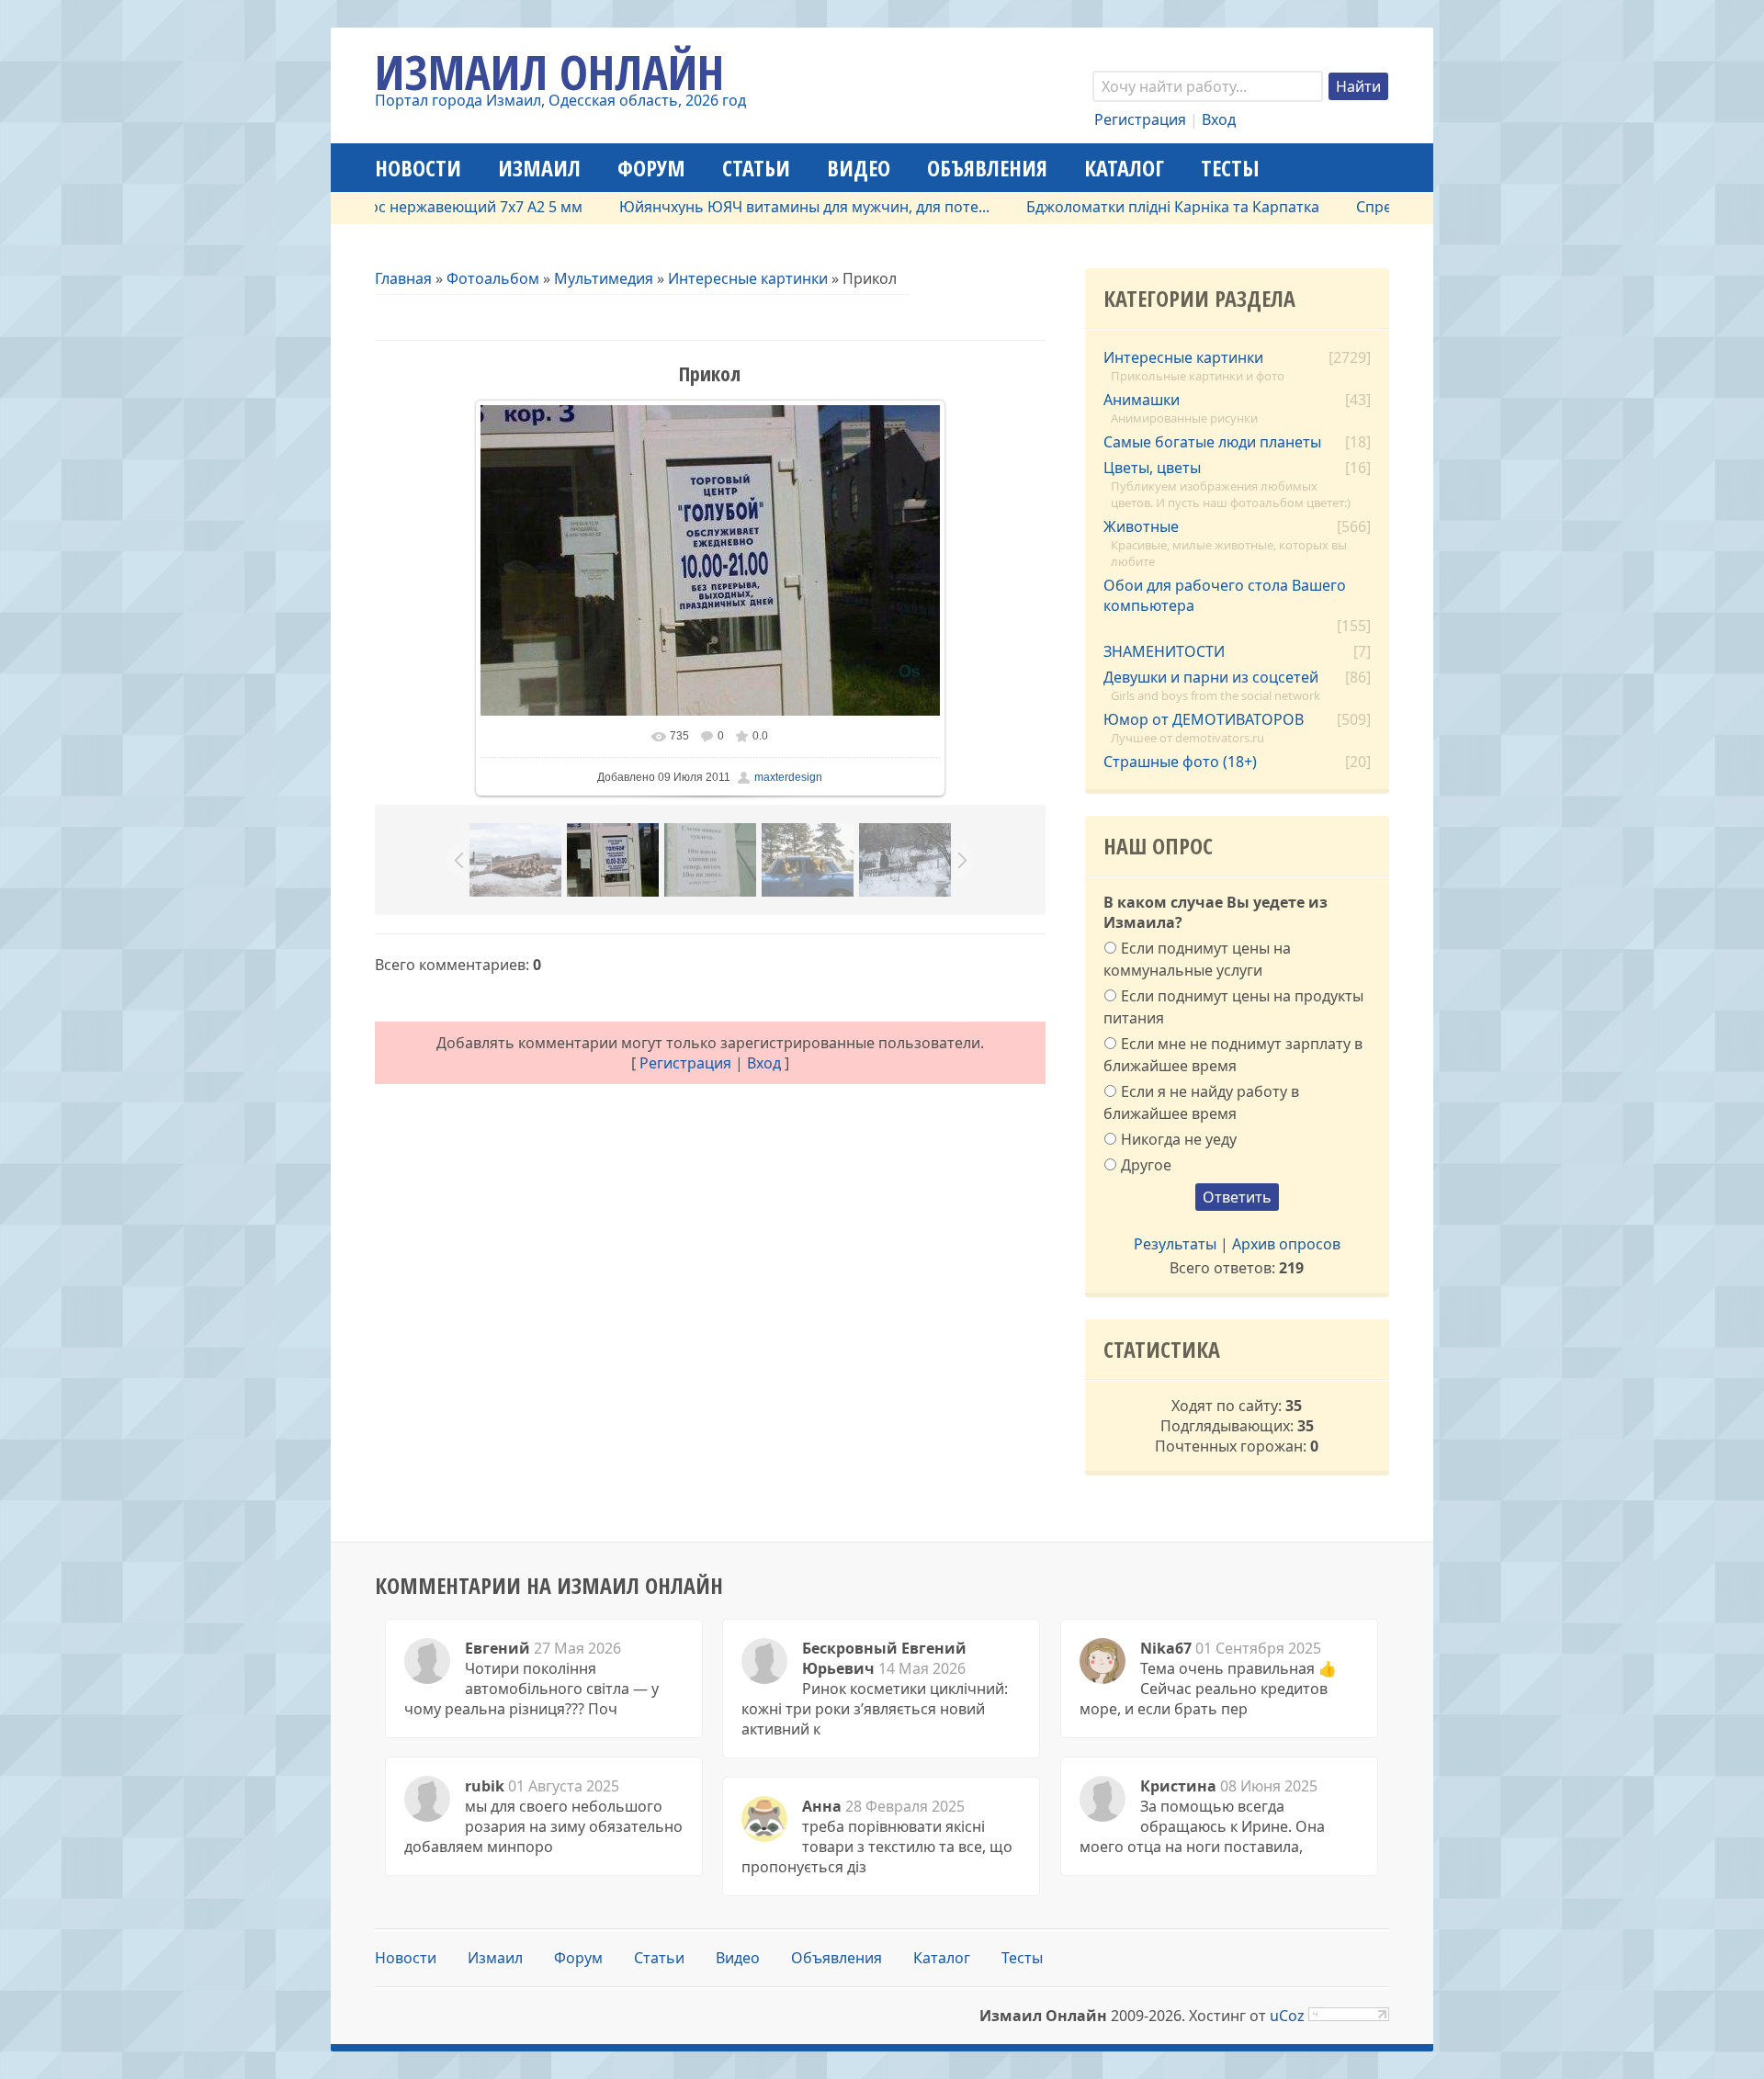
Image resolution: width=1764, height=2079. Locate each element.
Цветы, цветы (1152, 468)
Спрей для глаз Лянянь (1386, 207)
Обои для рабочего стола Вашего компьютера (1225, 595)
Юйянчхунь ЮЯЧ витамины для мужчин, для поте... (752, 207)
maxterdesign (788, 777)
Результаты (1175, 1244)
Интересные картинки (748, 278)
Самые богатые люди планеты (1212, 442)
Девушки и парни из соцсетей (1211, 677)
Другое (1146, 1165)
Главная (403, 278)
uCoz (1287, 2016)
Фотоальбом (493, 278)
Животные (1141, 526)
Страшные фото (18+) (1180, 762)
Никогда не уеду (1179, 1138)
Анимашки (1142, 400)
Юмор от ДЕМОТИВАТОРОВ (1204, 719)
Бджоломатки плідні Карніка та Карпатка (1120, 207)
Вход (1219, 119)
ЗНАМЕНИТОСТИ (1164, 651)
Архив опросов (1286, 1244)
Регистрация (1140, 119)
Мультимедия (604, 278)
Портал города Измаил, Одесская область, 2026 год (560, 100)
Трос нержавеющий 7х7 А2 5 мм (415, 207)
